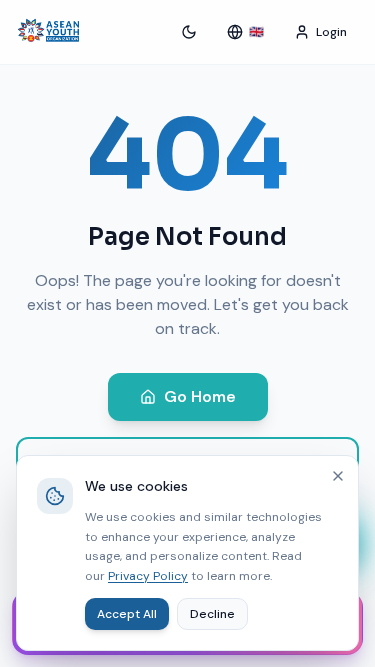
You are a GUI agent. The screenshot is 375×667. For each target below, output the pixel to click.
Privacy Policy (148, 576)
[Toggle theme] (189, 32)
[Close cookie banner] (338, 476)
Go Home (200, 396)
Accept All (127, 614)
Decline (212, 614)
